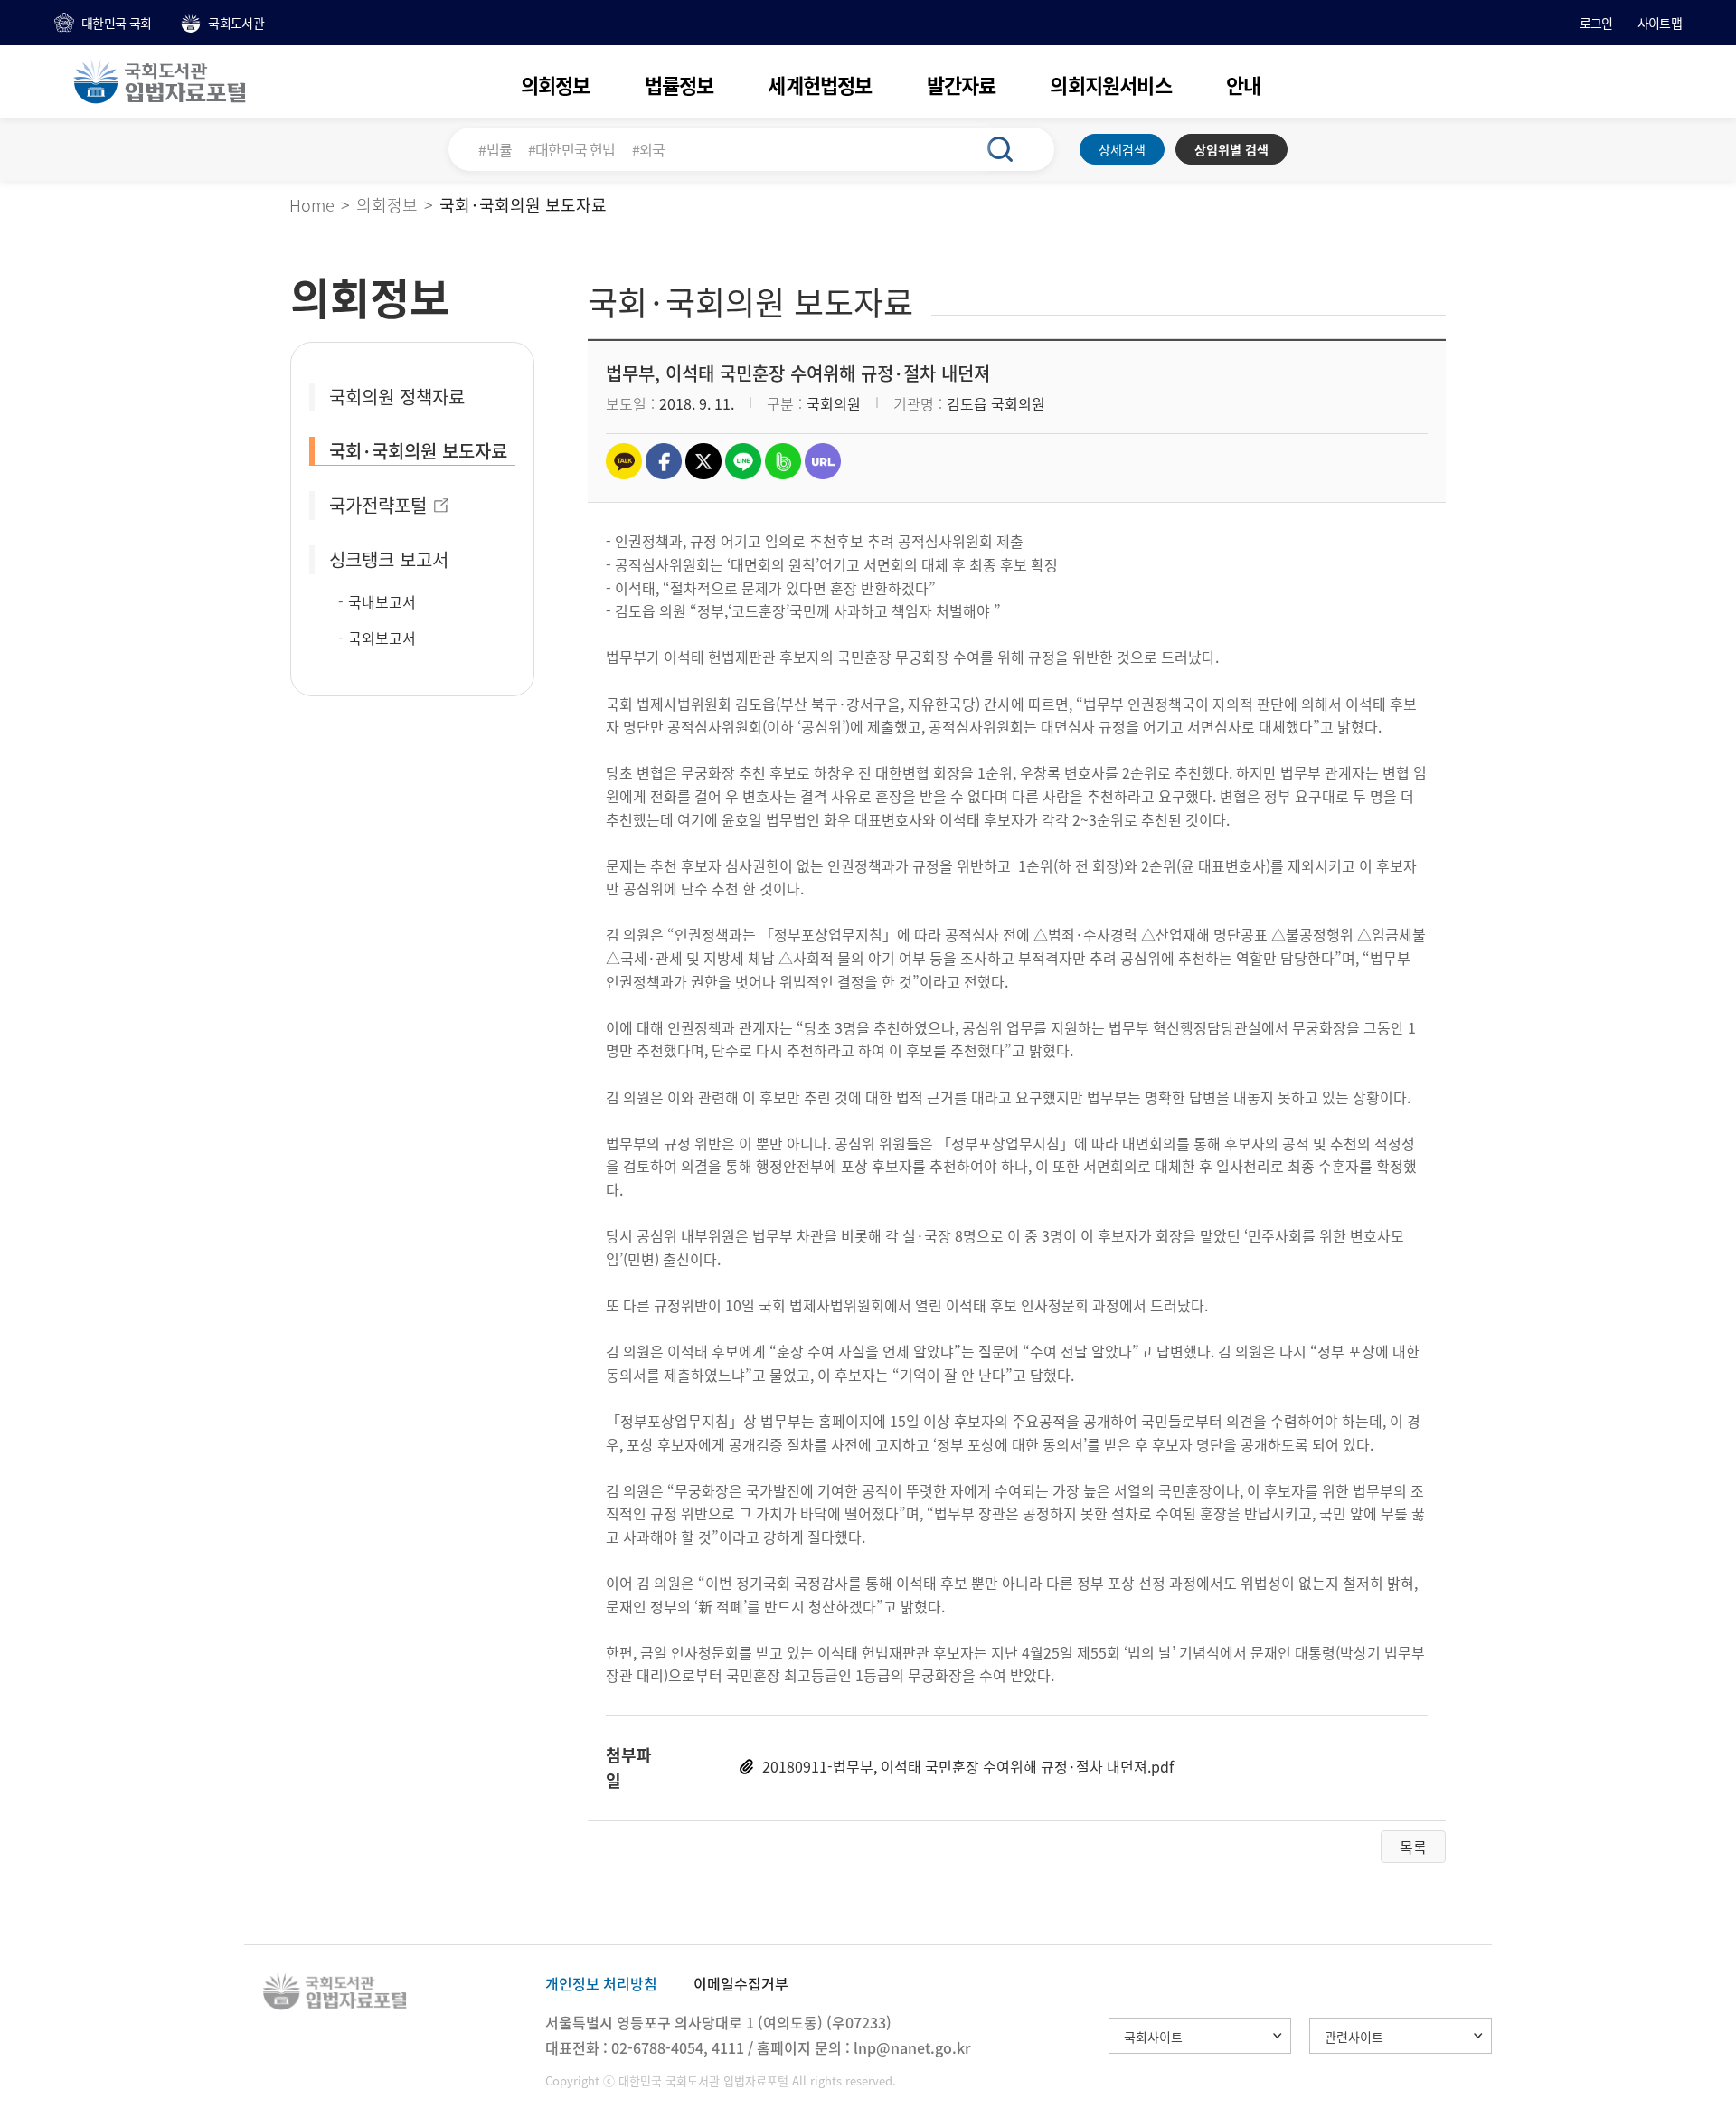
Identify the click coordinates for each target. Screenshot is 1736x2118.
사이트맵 (1660, 23)
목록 (1413, 1847)
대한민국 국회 (116, 23)
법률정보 (679, 85)
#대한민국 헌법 (572, 149)
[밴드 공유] (783, 461)
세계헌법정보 (820, 85)
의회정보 (556, 85)
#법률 (495, 149)
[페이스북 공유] (664, 461)
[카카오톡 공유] (624, 461)
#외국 (649, 149)
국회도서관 (236, 23)
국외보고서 (382, 638)
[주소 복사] (823, 461)
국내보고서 (382, 601)
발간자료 (962, 85)
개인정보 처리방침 (601, 1983)
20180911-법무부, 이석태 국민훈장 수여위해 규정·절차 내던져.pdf (968, 1766)
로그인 (1596, 23)
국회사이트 (1153, 2037)
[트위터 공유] (703, 461)
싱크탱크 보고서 (389, 559)
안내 (1243, 85)
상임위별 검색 (1231, 149)
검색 (1010, 149)
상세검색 (1122, 149)
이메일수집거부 (741, 1983)
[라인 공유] (743, 461)
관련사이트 (1354, 2037)
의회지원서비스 (1110, 85)
